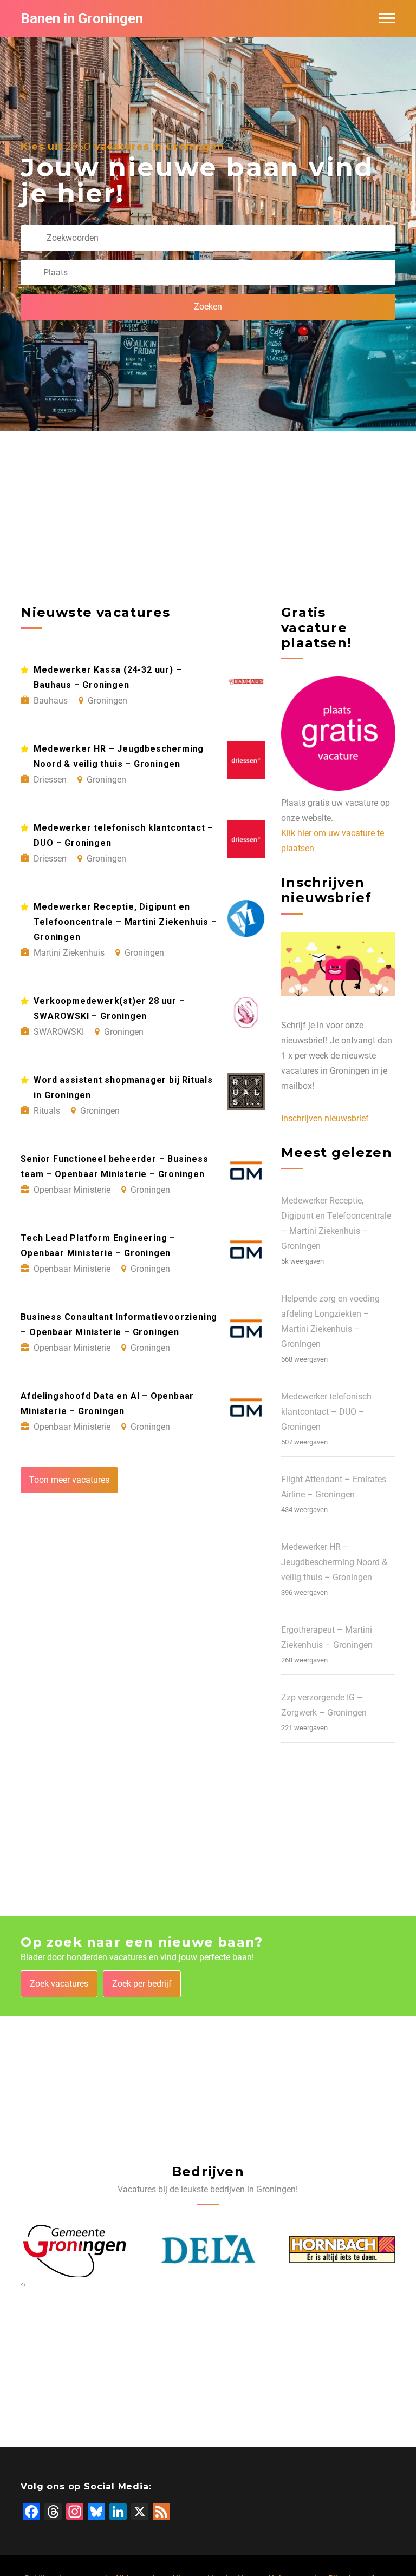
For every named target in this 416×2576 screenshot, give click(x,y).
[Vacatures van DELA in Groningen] (74, 2250)
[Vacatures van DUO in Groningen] (342, 2250)
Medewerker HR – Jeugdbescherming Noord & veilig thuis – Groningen (334, 1562)
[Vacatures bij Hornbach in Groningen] (208, 2250)
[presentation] (22, 2284)
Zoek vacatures (59, 1984)
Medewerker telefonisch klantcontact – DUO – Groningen (326, 1412)
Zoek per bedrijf (142, 1984)
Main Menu (387, 18)
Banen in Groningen (82, 18)
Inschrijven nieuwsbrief (325, 1118)
